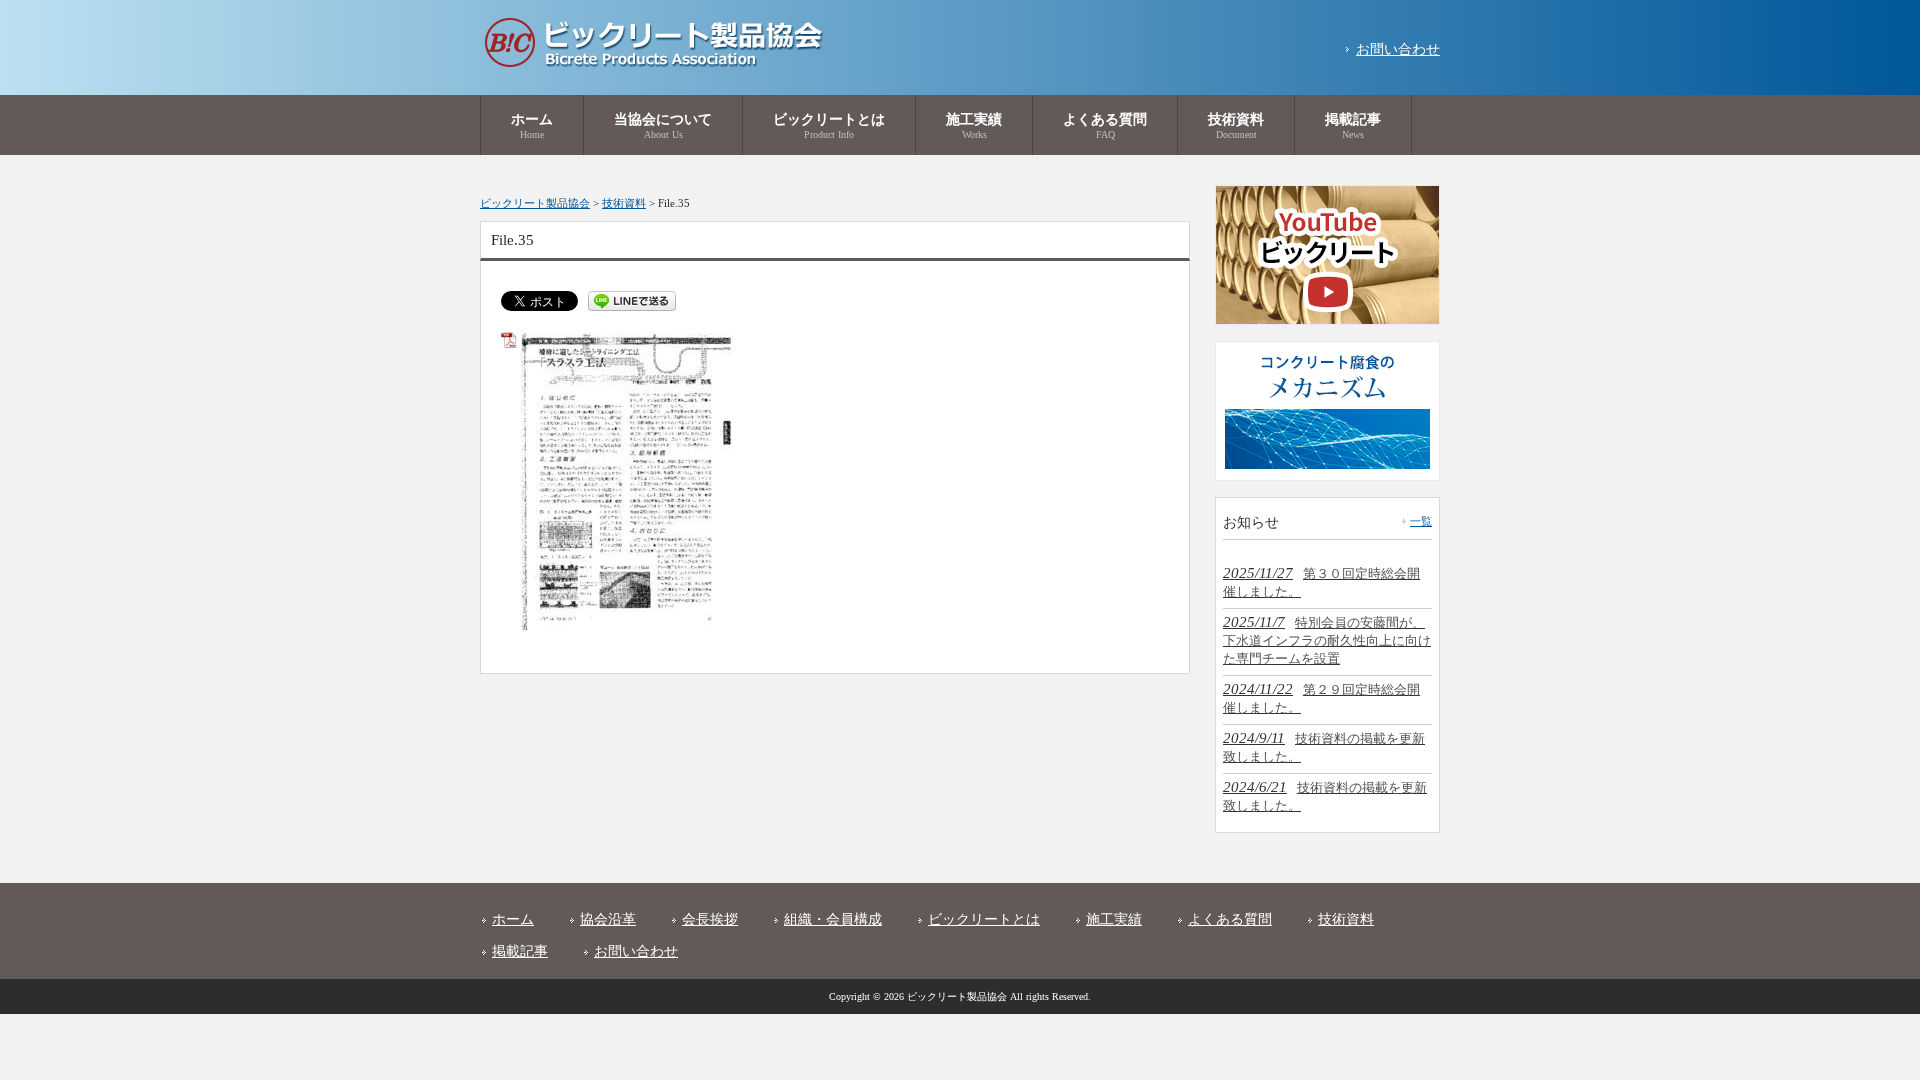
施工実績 (1114, 919)
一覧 (1421, 521)
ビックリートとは (984, 919)
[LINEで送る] (632, 299)
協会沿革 (608, 919)
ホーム (513, 919)
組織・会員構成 (833, 919)
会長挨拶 (710, 919)
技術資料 (1346, 919)
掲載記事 (520, 951)
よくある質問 (1230, 919)
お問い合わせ (1398, 49)
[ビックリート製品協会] (652, 63)
